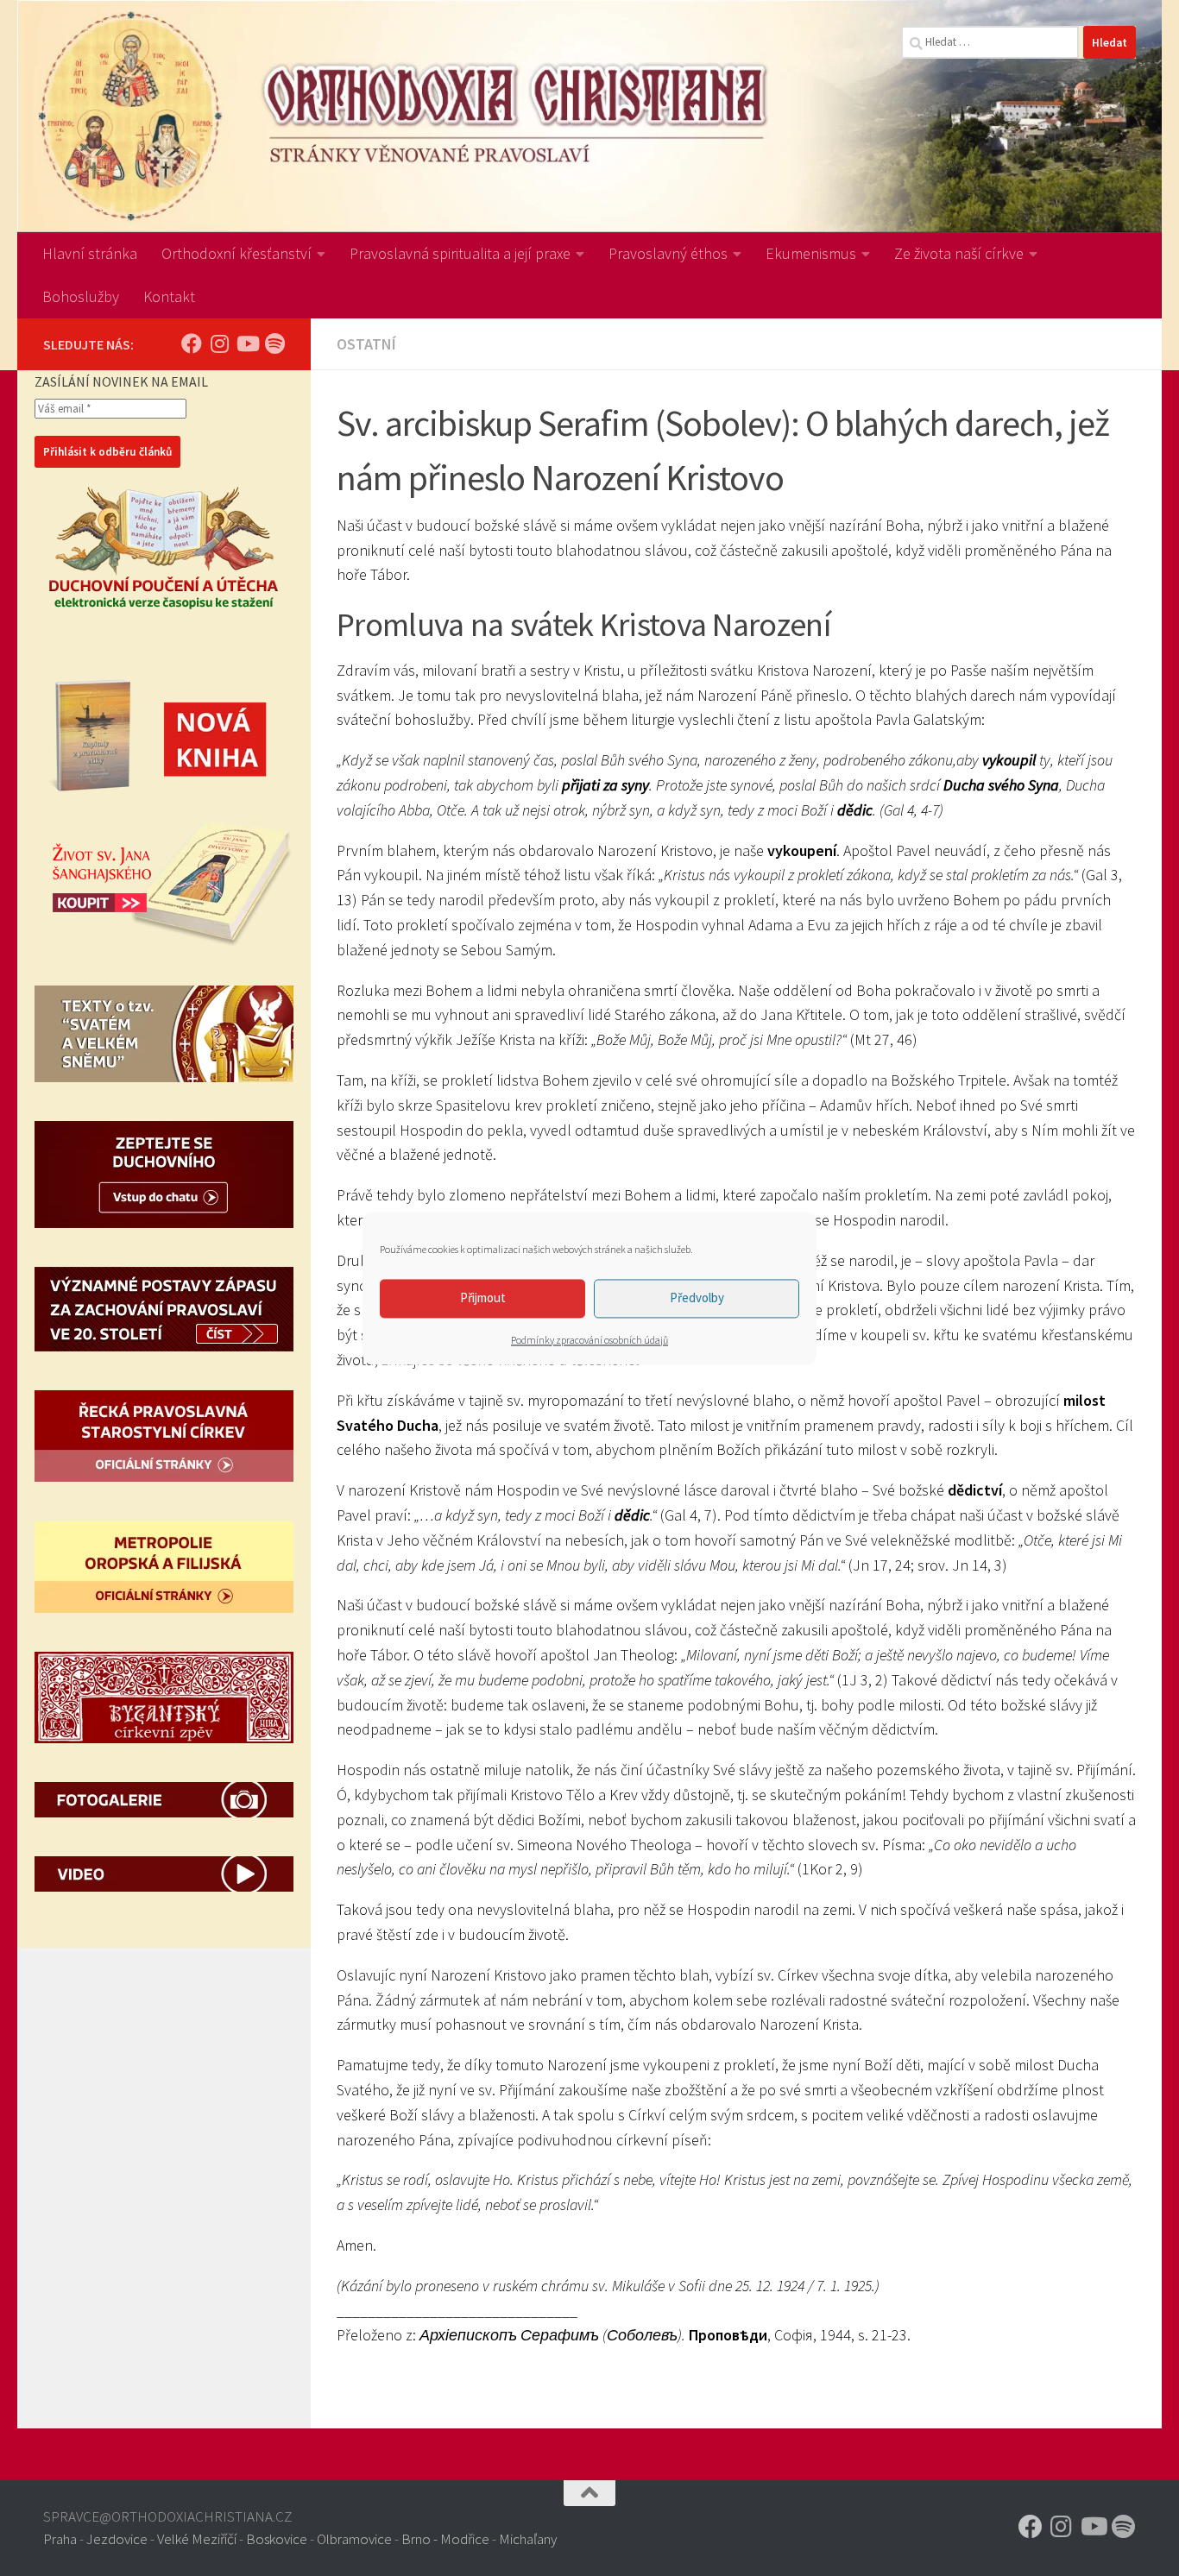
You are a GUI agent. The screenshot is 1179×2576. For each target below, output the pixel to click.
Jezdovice (117, 2539)
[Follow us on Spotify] (274, 343)
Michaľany (528, 2539)
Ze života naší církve (959, 253)
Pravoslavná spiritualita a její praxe (460, 253)
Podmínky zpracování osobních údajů (589, 1340)
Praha (60, 2539)
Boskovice (277, 2539)
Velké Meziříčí (197, 2539)
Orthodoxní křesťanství (236, 253)
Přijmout (483, 1297)
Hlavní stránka (90, 253)
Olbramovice (354, 2539)
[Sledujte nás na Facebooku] (192, 343)
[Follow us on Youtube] (247, 343)
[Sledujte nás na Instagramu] (219, 343)
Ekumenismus (811, 253)
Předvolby (697, 1297)
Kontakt (169, 296)
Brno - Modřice (445, 2539)
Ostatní (366, 344)
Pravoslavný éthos (668, 253)
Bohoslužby (81, 296)
